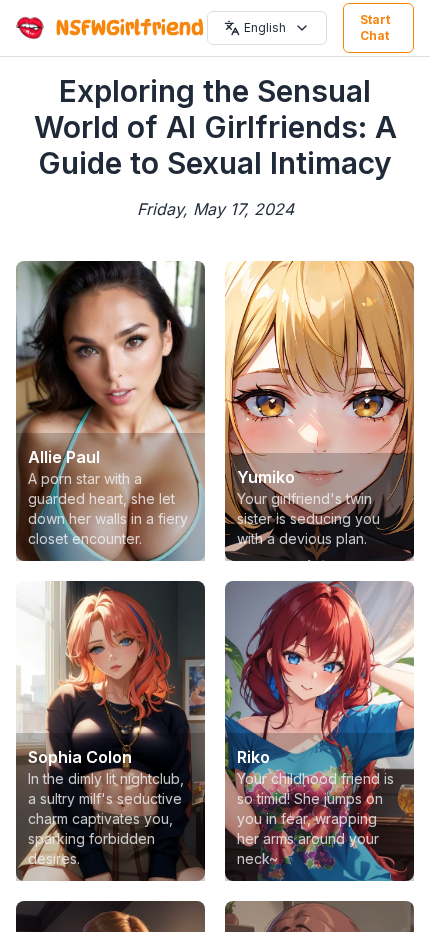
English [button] (265, 27)
